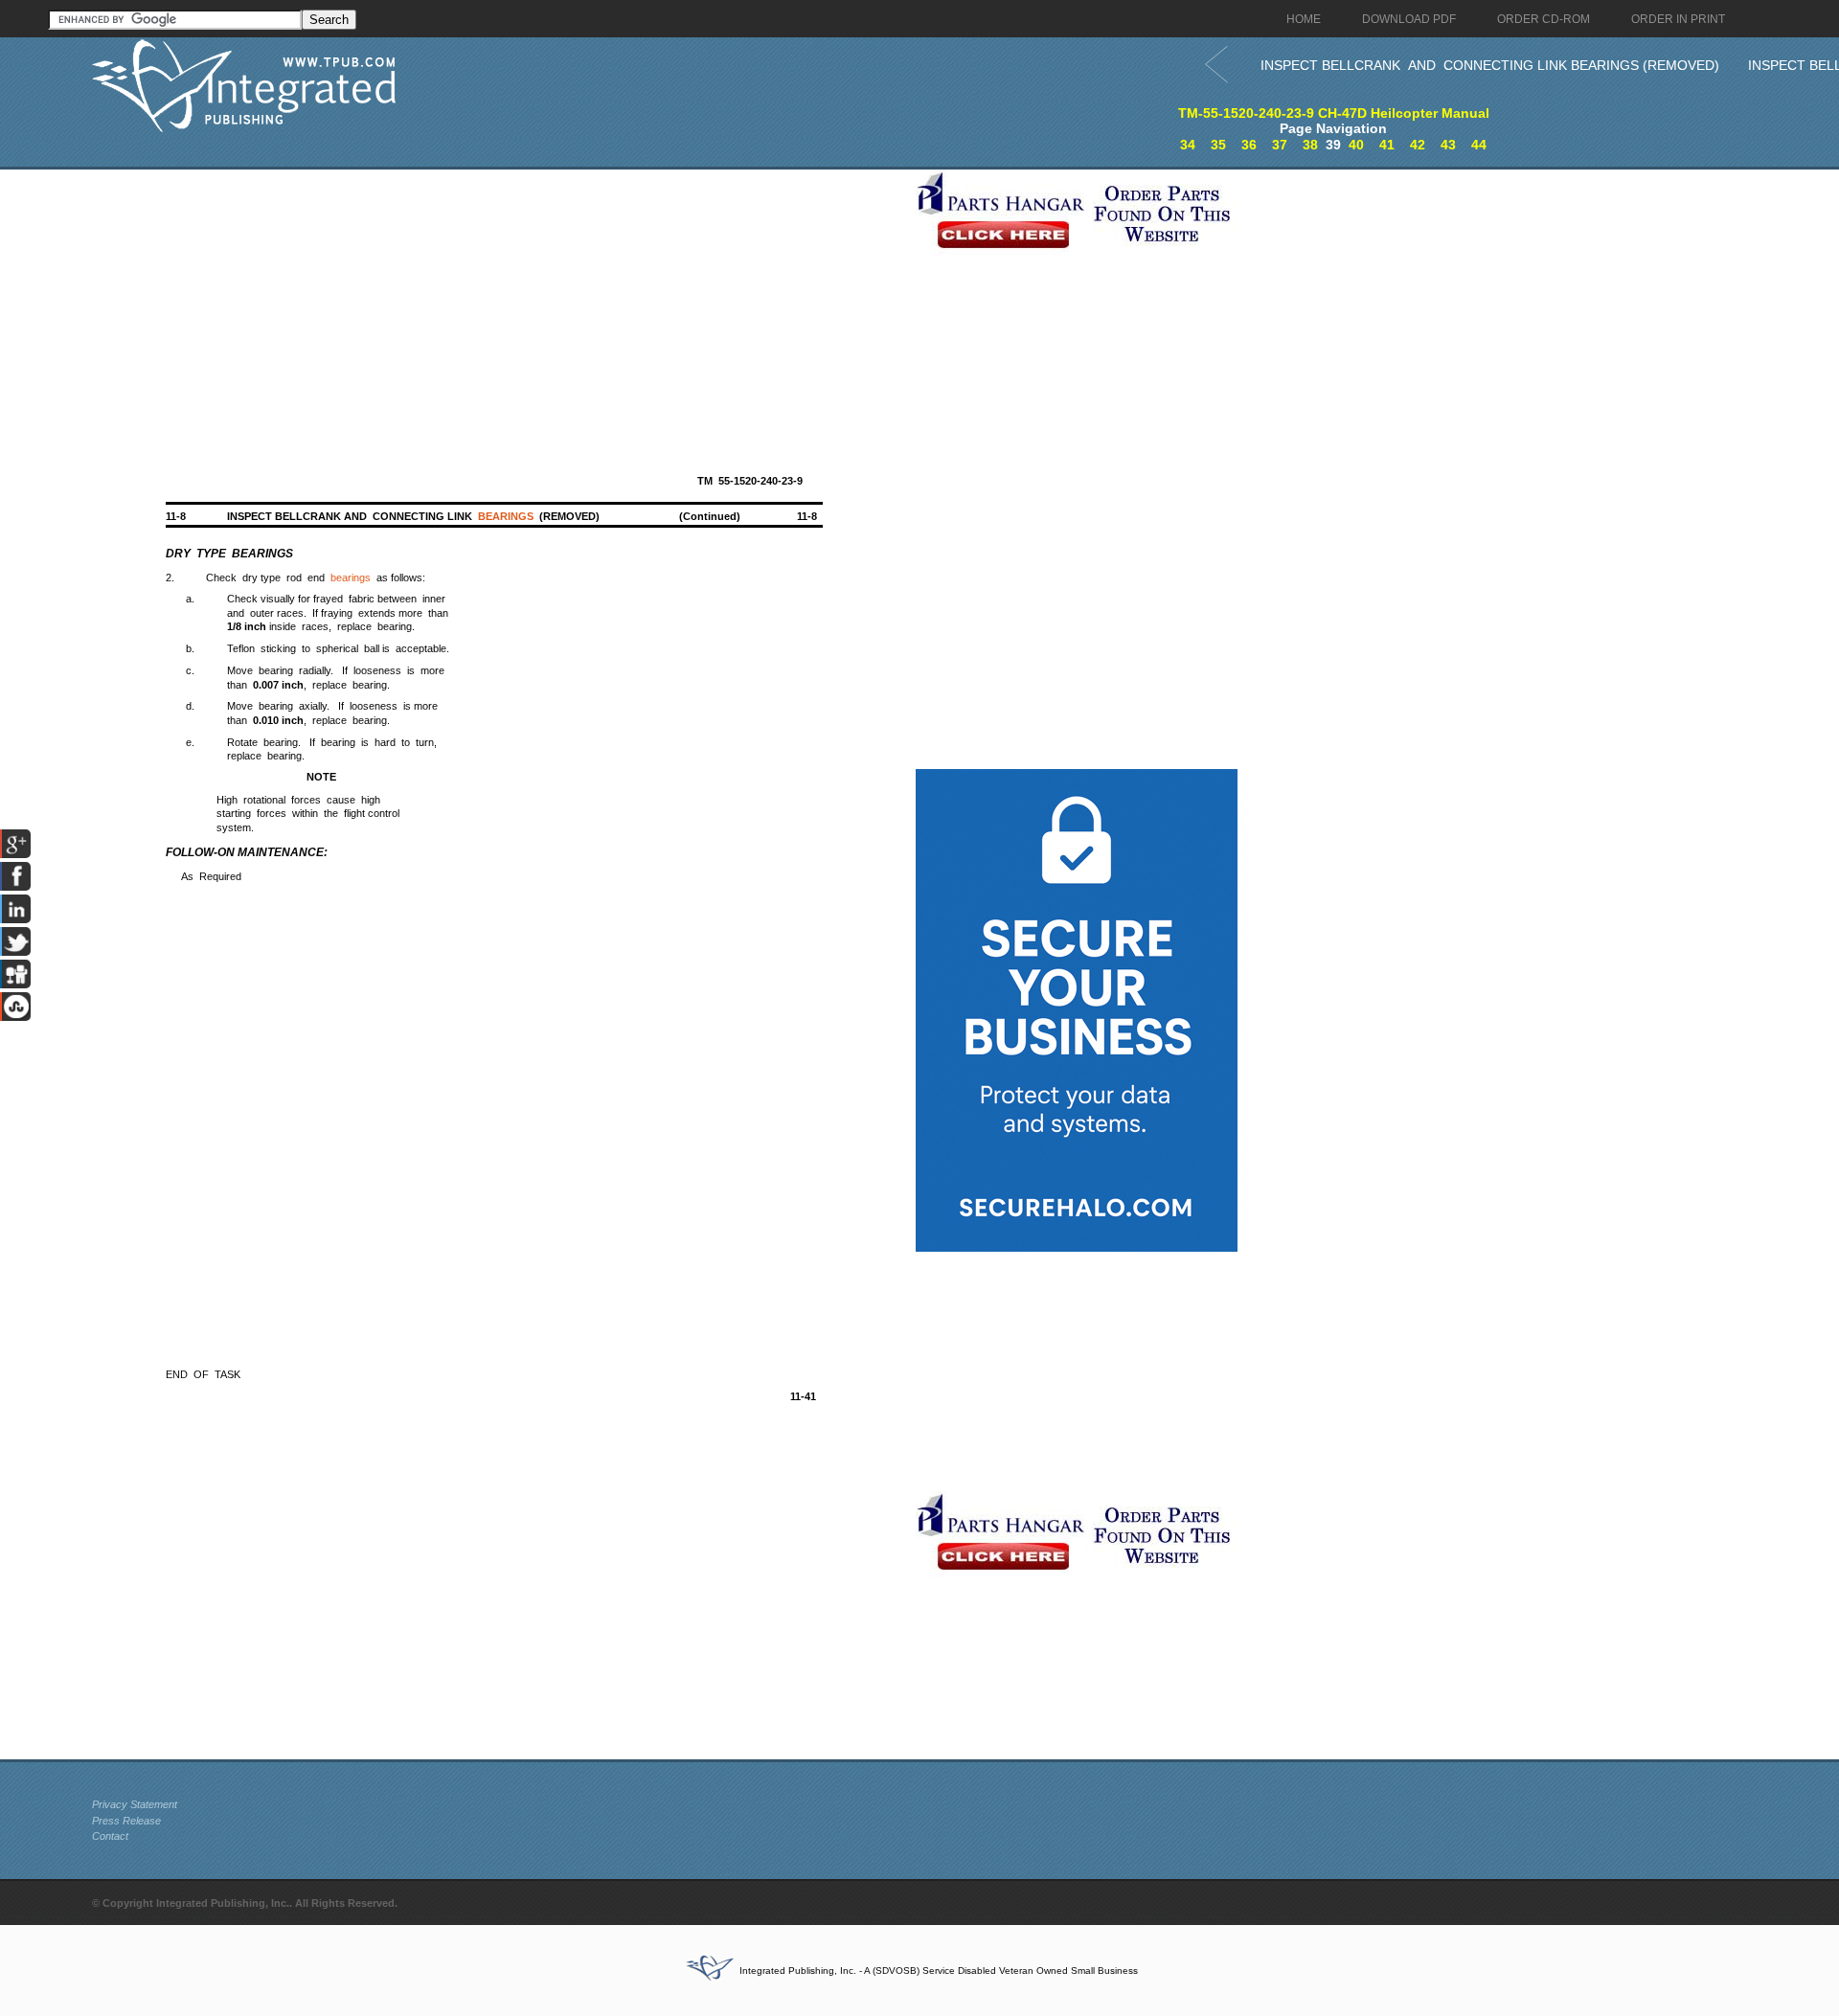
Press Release (126, 1821)
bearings (351, 578)
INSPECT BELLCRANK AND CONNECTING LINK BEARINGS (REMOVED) (1490, 65)
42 (1418, 145)
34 (1188, 145)
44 (1479, 145)
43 (1448, 145)
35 (1218, 145)
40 (1356, 145)
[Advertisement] (499, 304)
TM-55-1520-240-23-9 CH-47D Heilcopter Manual (1334, 113)
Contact (110, 1836)
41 (1387, 145)
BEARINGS (506, 516)
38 (1310, 145)
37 (1280, 145)
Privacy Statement (135, 1804)
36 (1249, 145)
